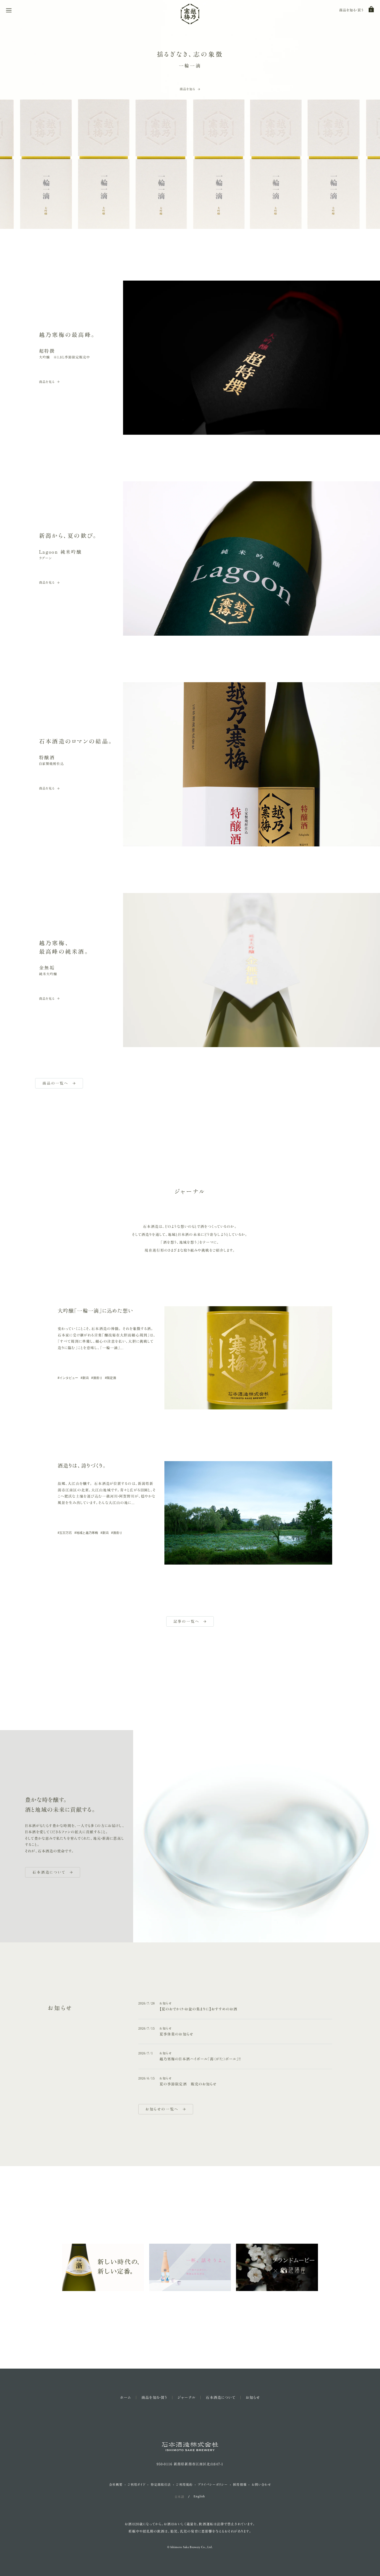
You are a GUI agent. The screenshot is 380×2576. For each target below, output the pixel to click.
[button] (9, 10)
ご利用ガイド (137, 2484)
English (199, 2497)
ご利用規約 (184, 2484)
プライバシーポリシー (213, 2484)
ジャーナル (187, 2398)
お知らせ (253, 2398)
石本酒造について (221, 2398)
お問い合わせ (261, 2484)
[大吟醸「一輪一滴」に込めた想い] (248, 1358)
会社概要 (116, 2484)
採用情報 (240, 2484)
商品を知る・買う (351, 10)
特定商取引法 (161, 2484)
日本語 (179, 2497)
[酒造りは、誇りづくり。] (248, 1513)
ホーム (126, 2398)
